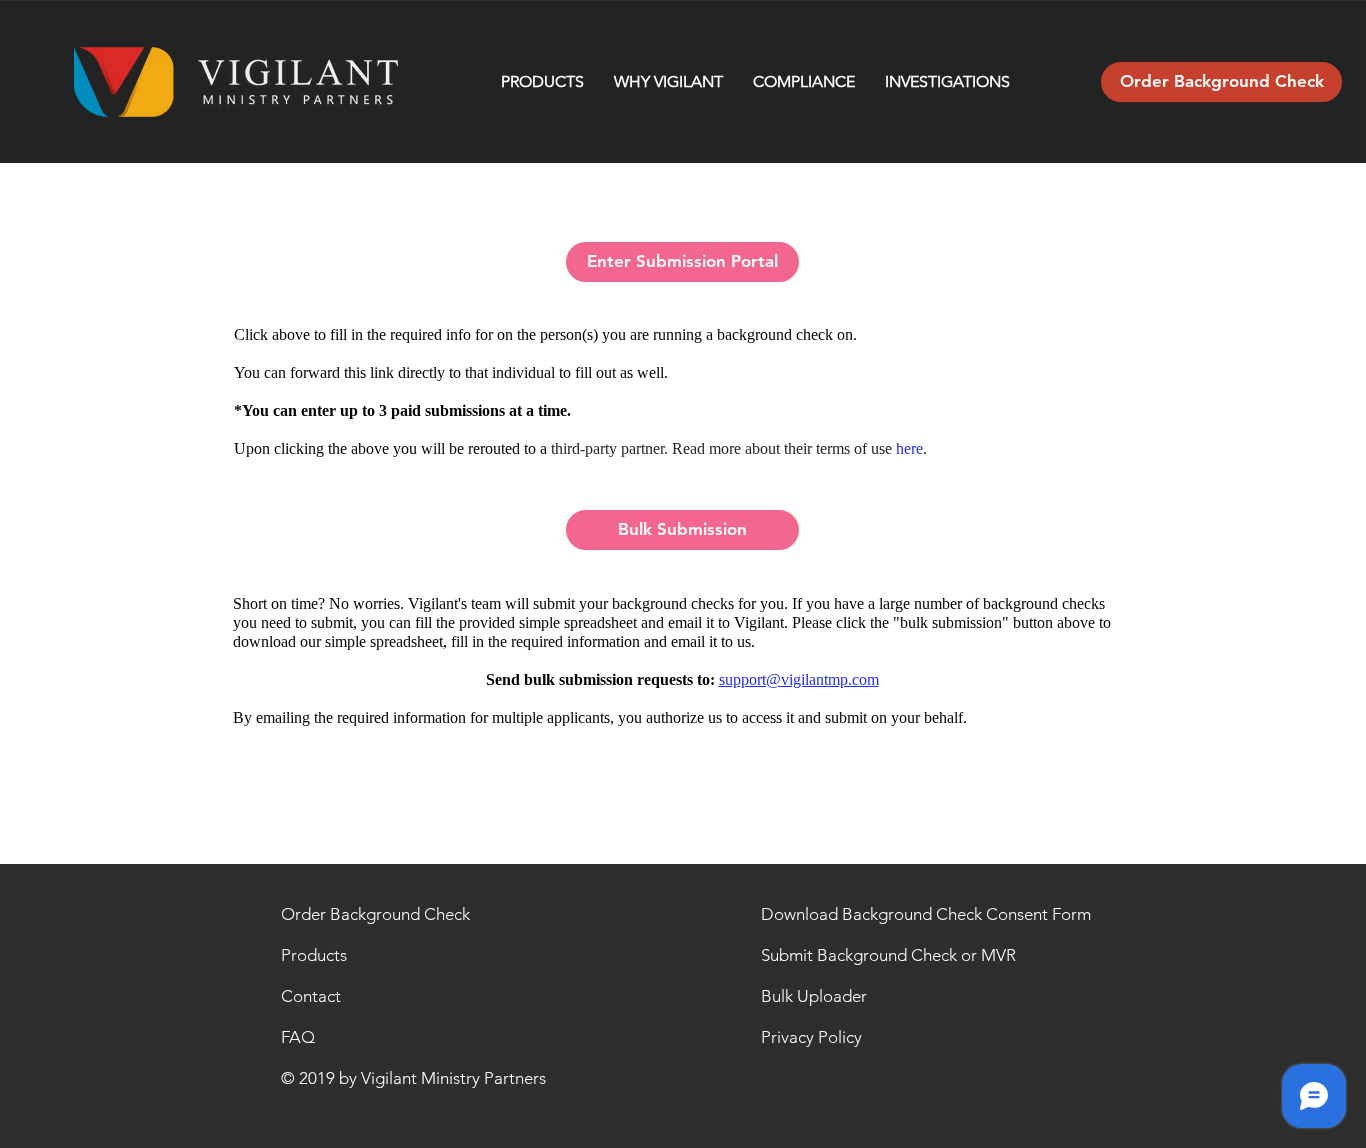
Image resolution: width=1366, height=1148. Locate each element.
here (909, 448)
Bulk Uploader (814, 996)
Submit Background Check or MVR (888, 955)
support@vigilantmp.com (799, 679)
